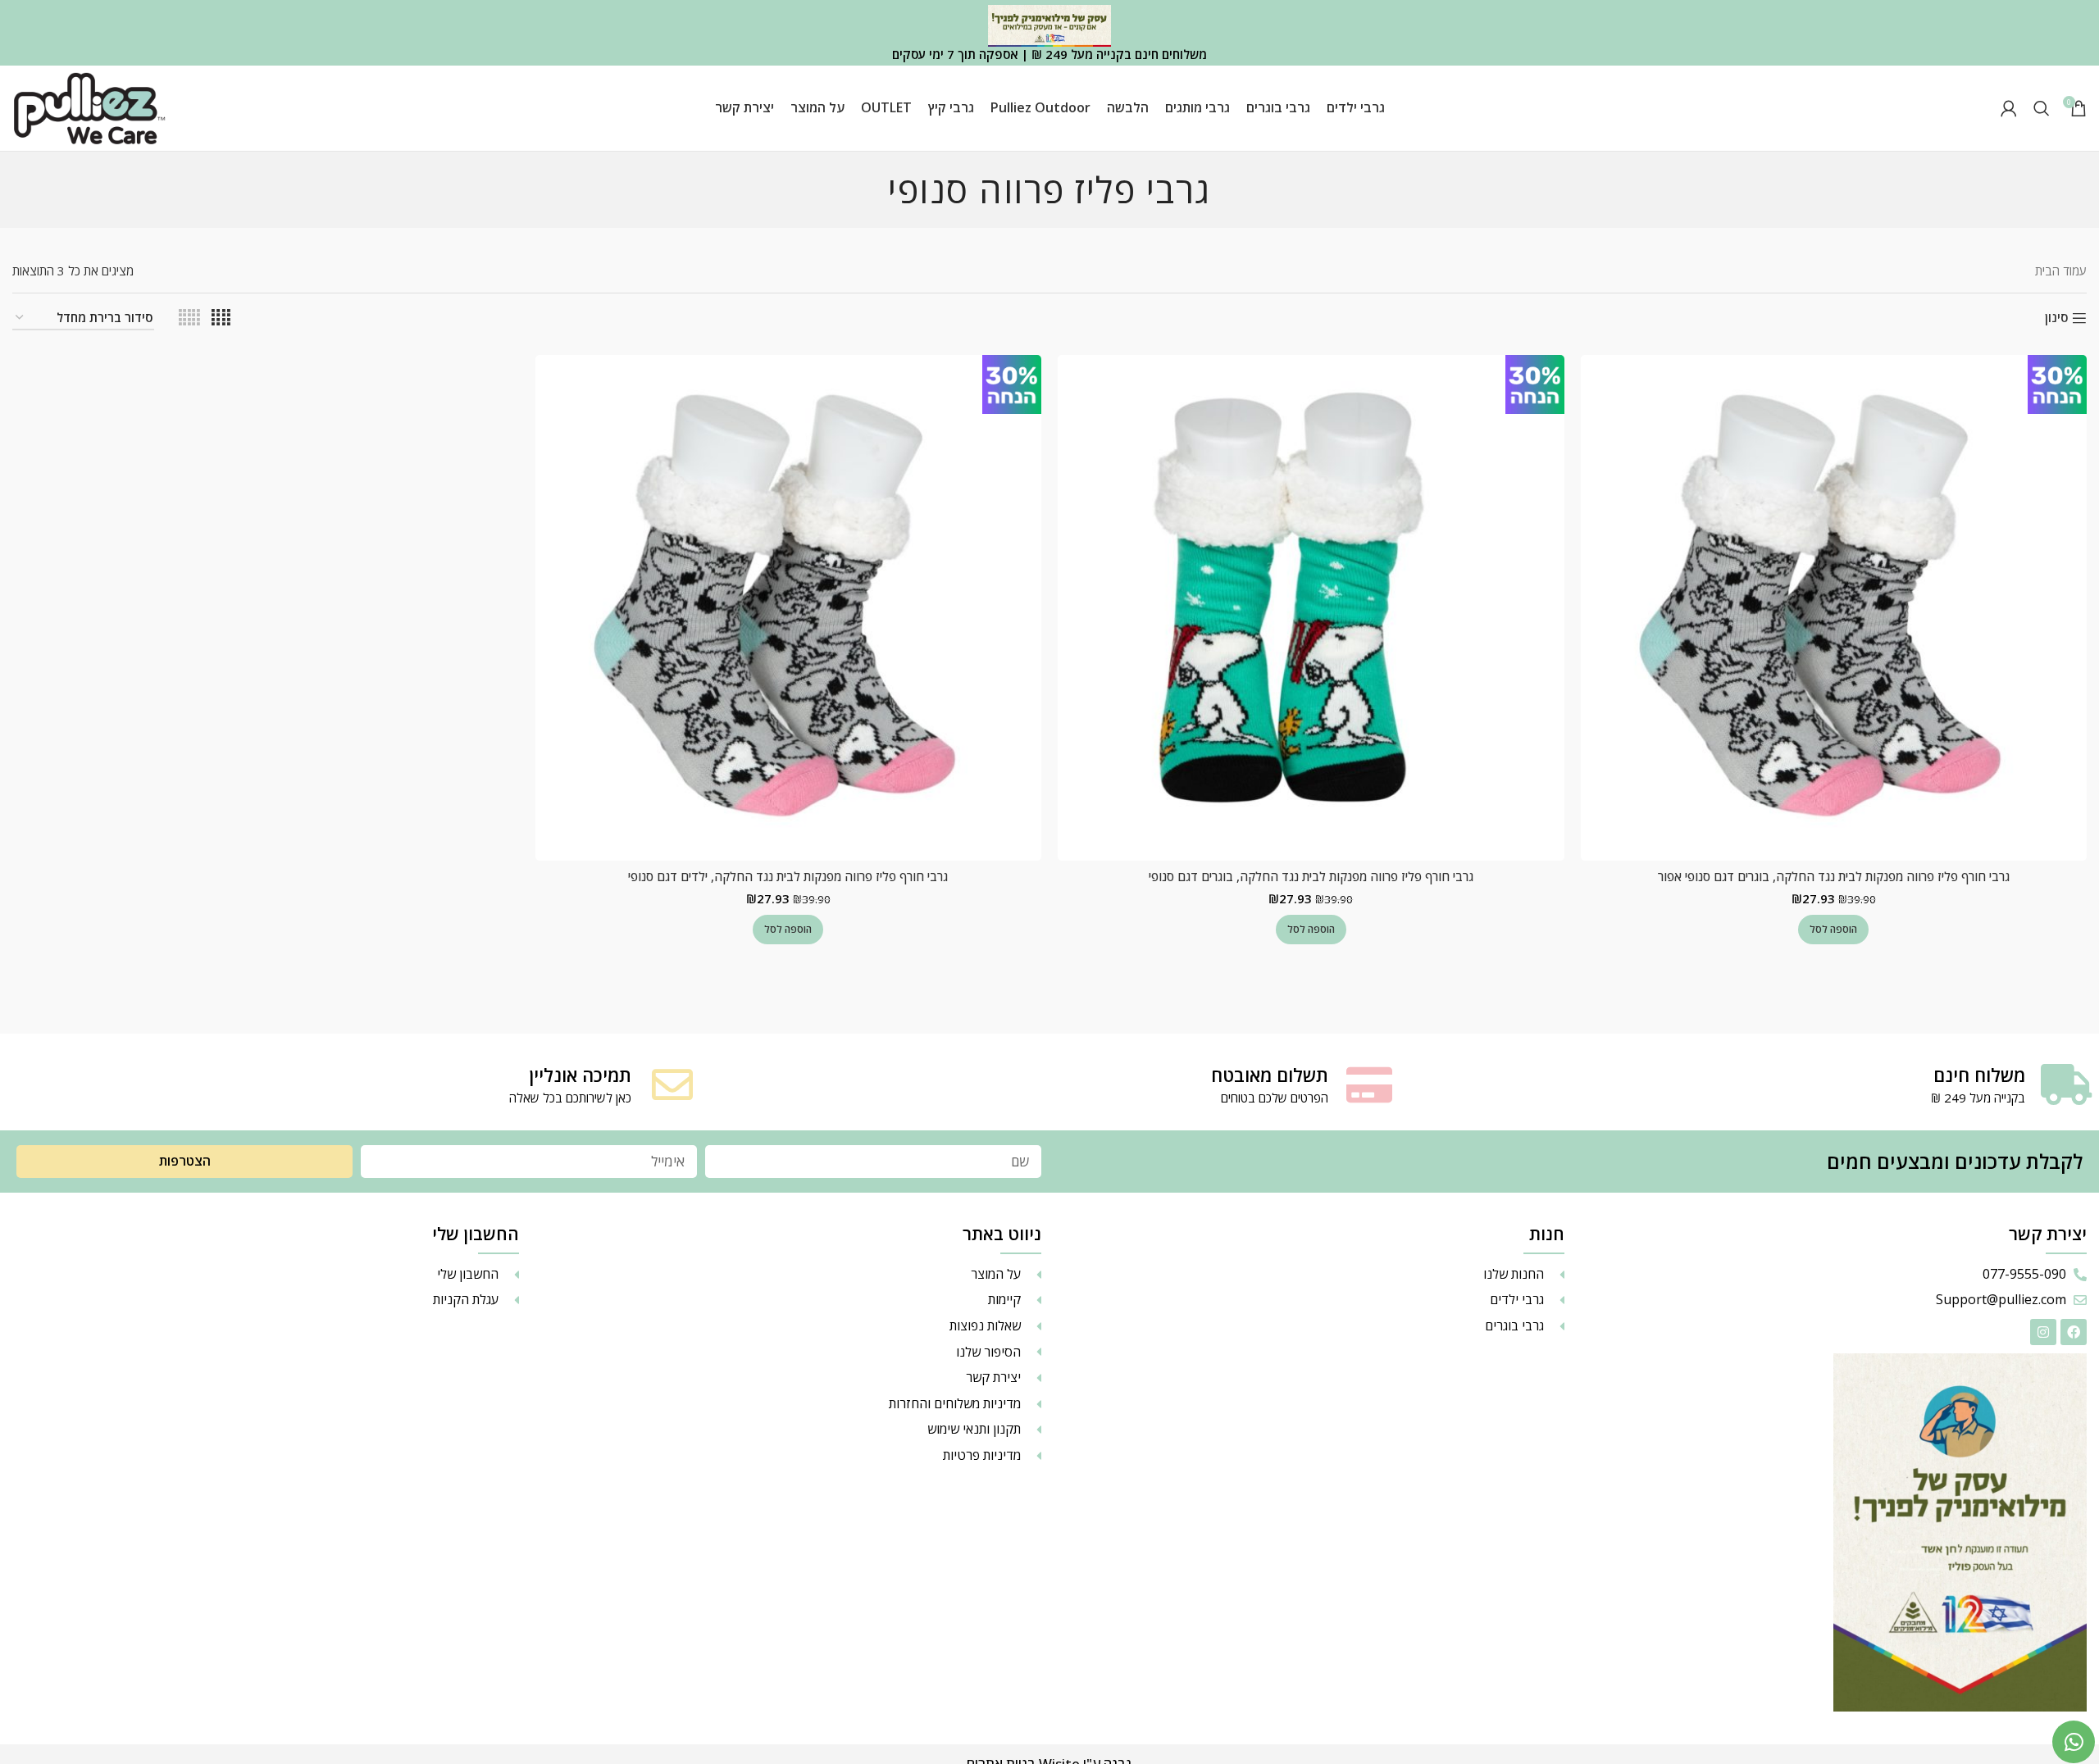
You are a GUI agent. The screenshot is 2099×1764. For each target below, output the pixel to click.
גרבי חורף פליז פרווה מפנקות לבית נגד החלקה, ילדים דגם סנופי (788, 876)
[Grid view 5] (189, 318)
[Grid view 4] (221, 318)
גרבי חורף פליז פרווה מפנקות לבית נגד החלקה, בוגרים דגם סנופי (1311, 876)
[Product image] (1834, 608)
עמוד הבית (2061, 271)
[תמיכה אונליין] (672, 1084)
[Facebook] (2074, 1332)
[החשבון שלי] (2009, 108)
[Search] (2042, 108)
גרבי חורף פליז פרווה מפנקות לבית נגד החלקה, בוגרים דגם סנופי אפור (1834, 876)
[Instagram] (2043, 1332)
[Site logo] (89, 107)
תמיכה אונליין (580, 1075)
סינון (2056, 318)
